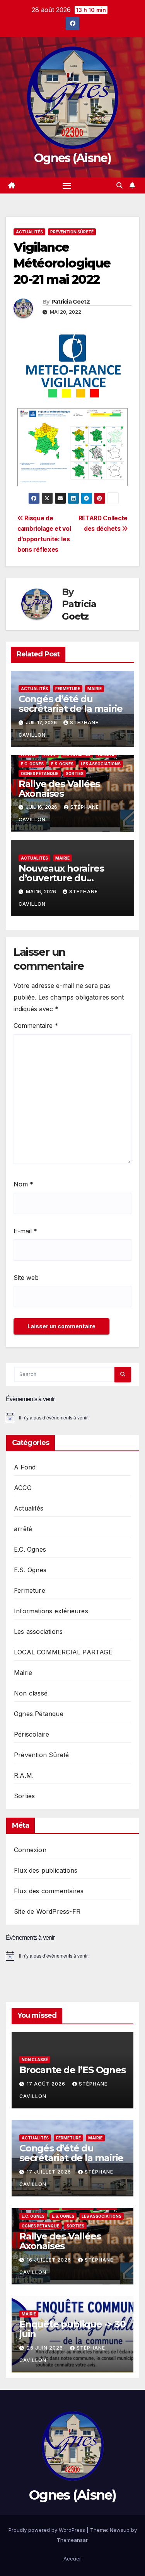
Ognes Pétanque (40, 773)
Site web (26, 1278)
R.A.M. (24, 1775)
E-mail (25, 1231)
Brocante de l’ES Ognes (72, 2070)
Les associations (101, 764)
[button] (119, 185)
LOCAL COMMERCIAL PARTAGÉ (63, 1652)
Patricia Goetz (71, 302)
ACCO (23, 1488)
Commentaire (36, 1026)
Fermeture (68, 689)
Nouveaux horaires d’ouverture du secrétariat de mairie (66, 878)
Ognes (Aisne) (72, 158)
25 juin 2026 (46, 2348)
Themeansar (72, 2540)
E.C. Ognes (32, 764)
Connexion (30, 1850)
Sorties (75, 773)
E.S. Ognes (62, 764)
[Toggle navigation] (67, 186)
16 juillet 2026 (50, 2260)
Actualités (29, 232)
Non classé (31, 1693)
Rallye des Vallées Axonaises (59, 789)
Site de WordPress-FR (47, 1911)
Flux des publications (46, 1870)
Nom (23, 1184)
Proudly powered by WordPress (48, 2530)
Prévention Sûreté (72, 232)
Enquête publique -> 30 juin (72, 2329)
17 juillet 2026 (50, 2172)
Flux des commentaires (49, 1891)
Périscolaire (32, 1734)
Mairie (95, 689)
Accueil (72, 2559)
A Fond (25, 1467)
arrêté (23, 1529)
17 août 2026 (47, 2084)
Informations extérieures (51, 1611)
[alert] (72, 1417)
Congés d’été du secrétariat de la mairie (71, 704)
